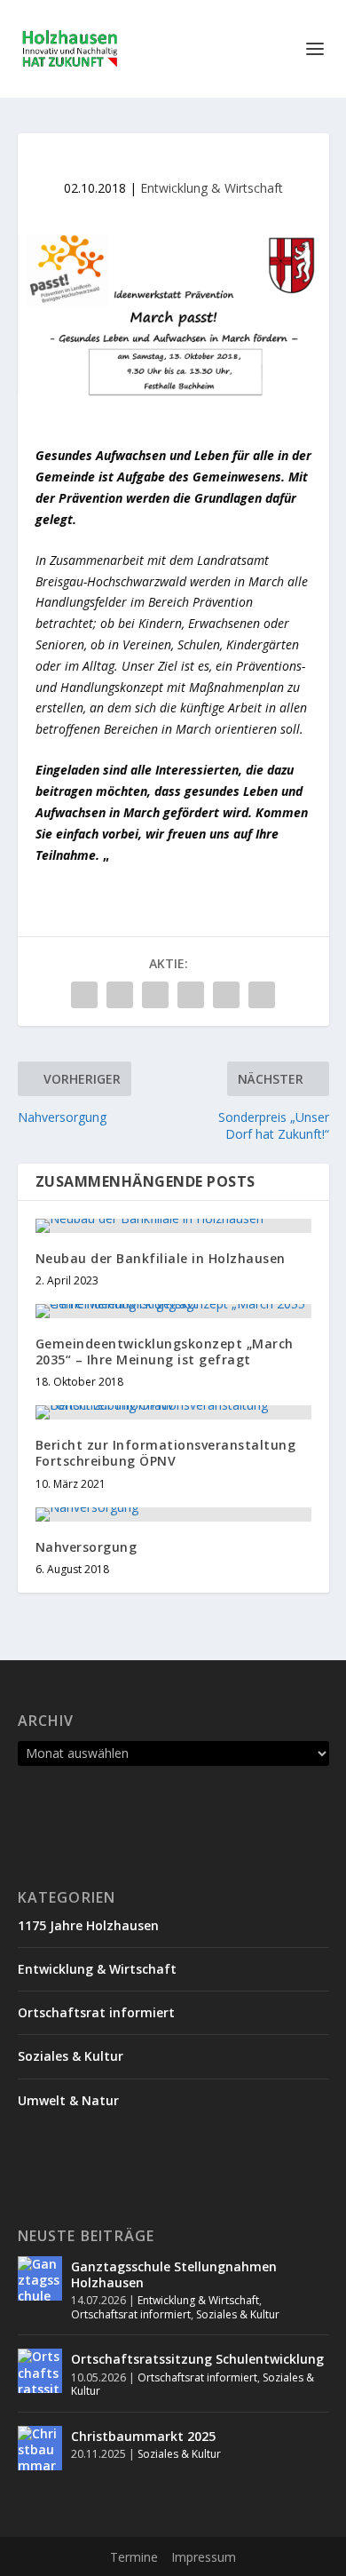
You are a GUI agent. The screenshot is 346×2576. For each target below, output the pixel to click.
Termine (134, 2557)
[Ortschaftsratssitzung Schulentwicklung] (40, 2371)
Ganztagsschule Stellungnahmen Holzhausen (174, 2274)
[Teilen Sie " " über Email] (226, 995)
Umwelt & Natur (68, 2100)
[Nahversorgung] (173, 1515)
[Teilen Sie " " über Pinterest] (155, 995)
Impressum (204, 2557)
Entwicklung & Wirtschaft (212, 188)
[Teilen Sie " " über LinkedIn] (191, 995)
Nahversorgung (86, 1547)
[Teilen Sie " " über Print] (262, 995)
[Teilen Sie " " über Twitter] (120, 995)
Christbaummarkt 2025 (143, 2436)
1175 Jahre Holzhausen (88, 1925)
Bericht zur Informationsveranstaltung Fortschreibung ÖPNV (166, 1453)
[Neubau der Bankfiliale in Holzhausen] (173, 1226)
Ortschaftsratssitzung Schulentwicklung (197, 2359)
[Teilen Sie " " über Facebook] (84, 995)
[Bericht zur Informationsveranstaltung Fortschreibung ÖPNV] (173, 1412)
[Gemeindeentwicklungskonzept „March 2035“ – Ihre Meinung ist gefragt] (173, 1311)
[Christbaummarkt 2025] (40, 2448)
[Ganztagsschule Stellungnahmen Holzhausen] (40, 2278)
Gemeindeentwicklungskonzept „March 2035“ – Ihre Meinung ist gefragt (165, 1352)
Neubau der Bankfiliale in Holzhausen (161, 1258)
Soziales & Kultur (71, 2056)
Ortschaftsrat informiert (96, 2012)
